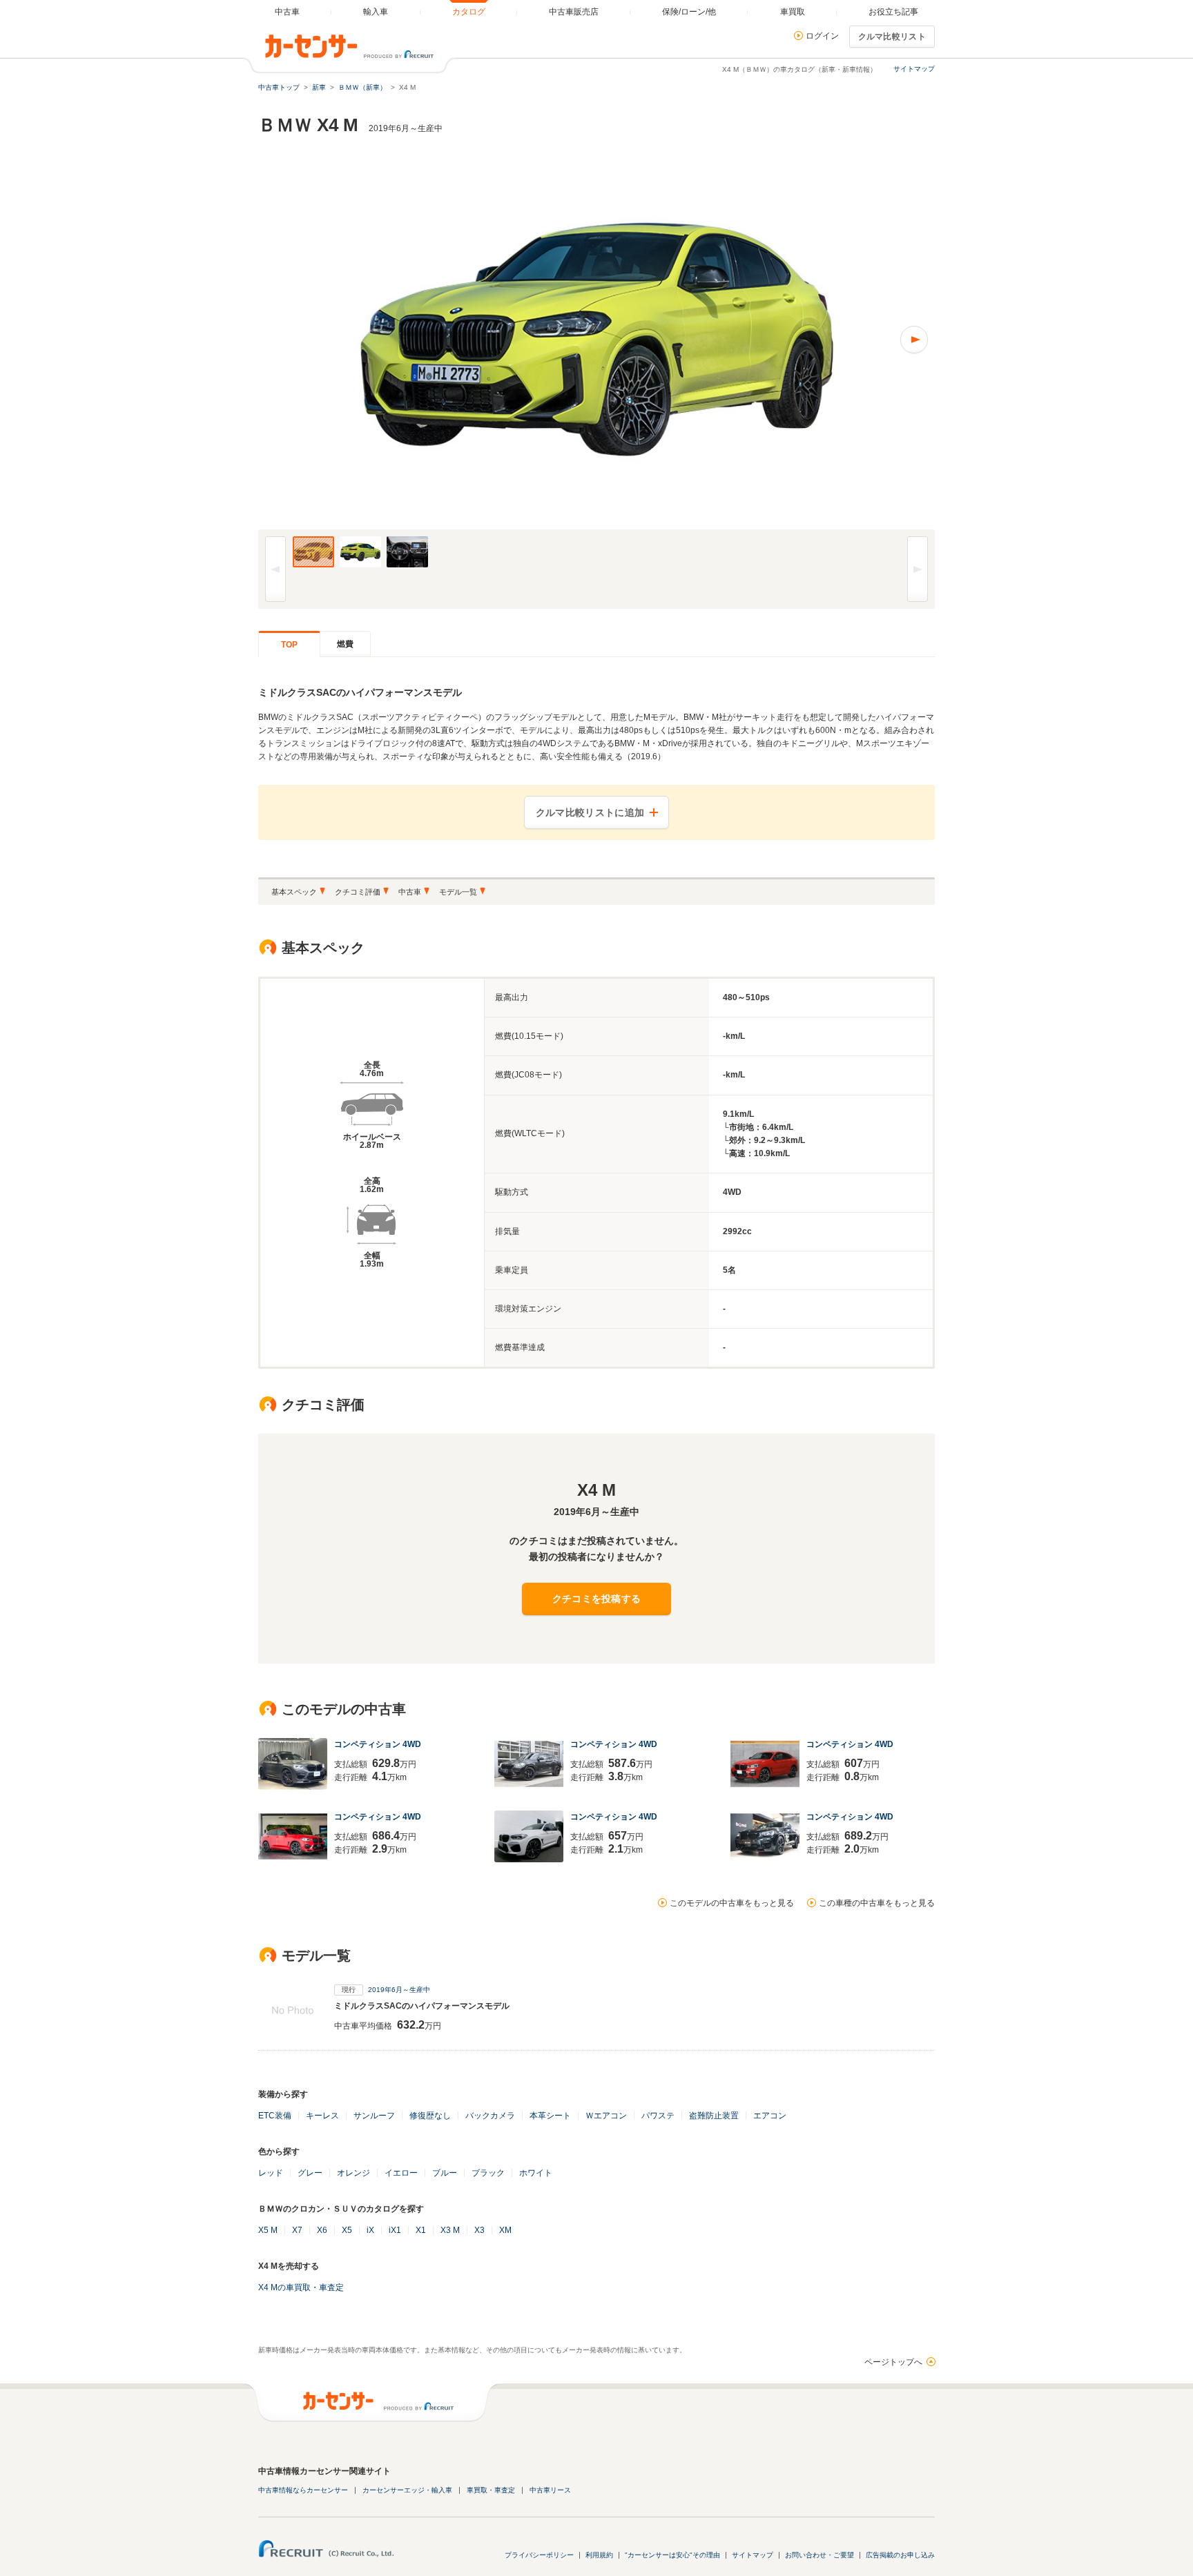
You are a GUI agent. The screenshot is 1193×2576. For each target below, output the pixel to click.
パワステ (658, 2116)
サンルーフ (374, 2116)
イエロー (401, 2173)
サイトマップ (914, 69)
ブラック (488, 2173)
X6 (322, 2230)
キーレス (322, 2116)
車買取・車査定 (491, 2490)
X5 (347, 2230)
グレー (310, 2173)
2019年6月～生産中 (399, 1990)
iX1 (395, 2230)
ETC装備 (275, 2116)
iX (370, 2230)
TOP (289, 645)
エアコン (770, 2116)
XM (505, 2230)
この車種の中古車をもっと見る (877, 1903)
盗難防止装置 (714, 2116)
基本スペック (294, 892)
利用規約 (599, 2555)
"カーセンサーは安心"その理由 (672, 2555)
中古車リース (550, 2490)
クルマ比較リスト (892, 37)
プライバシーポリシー (539, 2555)
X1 (421, 2230)
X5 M (268, 2230)
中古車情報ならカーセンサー (303, 2490)
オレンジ (353, 2173)
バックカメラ (490, 2116)
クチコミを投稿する (597, 1599)
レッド (271, 2173)
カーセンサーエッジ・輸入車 (407, 2490)
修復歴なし (430, 2116)
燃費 (345, 644)
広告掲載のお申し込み (900, 2555)
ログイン (822, 36)
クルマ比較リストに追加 (590, 812)
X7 (297, 2230)
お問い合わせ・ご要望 (819, 2555)
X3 (479, 2230)
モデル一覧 (458, 892)
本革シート (550, 2116)
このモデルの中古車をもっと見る (732, 1903)
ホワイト (536, 2173)
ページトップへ (893, 2362)
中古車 (410, 892)
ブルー (445, 2173)
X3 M (450, 2230)
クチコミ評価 (358, 892)
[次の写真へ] (766, 340)
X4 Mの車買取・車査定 (301, 2287)
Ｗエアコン (606, 2116)
